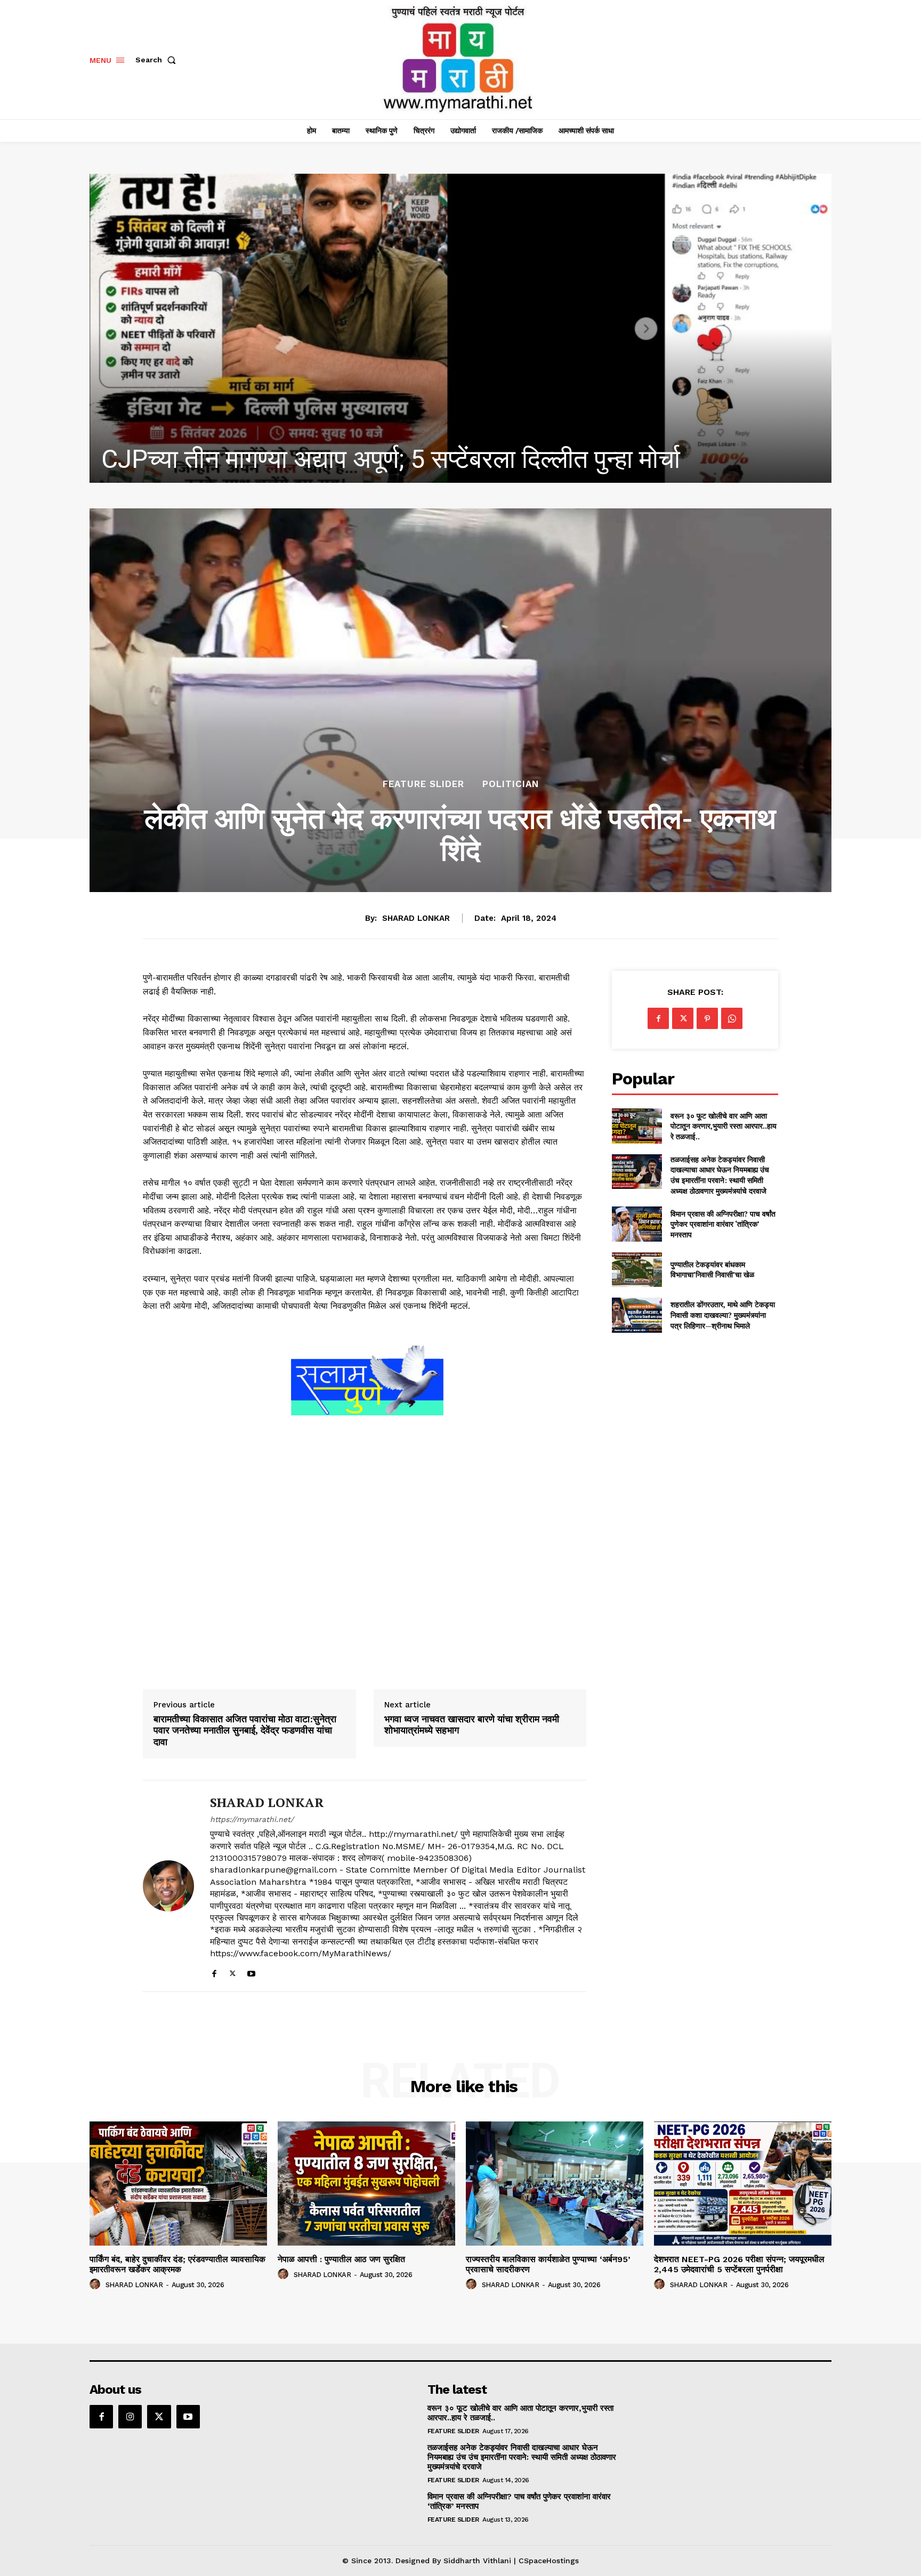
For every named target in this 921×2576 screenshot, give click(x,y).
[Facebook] (214, 1971)
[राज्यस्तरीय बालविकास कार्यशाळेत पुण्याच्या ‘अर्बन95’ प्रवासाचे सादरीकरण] (555, 2184)
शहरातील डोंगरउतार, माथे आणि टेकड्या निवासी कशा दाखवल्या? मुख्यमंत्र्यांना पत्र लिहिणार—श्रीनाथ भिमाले (723, 1315)
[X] (233, 1971)
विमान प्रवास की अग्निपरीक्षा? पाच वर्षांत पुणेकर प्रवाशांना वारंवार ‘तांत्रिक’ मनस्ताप (723, 1224)
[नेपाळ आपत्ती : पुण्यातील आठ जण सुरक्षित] (461, 328)
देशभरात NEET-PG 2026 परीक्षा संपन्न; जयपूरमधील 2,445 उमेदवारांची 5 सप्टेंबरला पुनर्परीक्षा (739, 2264)
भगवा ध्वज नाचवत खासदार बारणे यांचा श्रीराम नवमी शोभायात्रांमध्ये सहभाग (472, 1725)
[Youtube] (251, 1971)
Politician (511, 784)
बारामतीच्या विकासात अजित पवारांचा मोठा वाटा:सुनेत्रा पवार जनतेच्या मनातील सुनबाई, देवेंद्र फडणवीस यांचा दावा (245, 1731)
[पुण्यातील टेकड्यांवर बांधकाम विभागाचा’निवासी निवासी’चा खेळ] (637, 1270)
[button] (158, 60)
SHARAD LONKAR (416, 918)
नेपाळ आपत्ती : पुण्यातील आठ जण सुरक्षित (283, 459)
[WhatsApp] (732, 1018)
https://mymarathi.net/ (252, 1819)
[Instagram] (130, 2417)
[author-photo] (96, 2285)
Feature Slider (423, 784)
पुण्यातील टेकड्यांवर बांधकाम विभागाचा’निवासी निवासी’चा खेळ (712, 1270)
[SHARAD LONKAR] (168, 1886)
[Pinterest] (707, 1018)
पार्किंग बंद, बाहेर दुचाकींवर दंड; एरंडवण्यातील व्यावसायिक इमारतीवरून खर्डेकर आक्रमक (177, 2264)
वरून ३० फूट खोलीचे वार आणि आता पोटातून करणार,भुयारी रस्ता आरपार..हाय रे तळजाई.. (724, 1126)
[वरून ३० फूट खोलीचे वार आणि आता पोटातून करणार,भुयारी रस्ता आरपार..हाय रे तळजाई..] (637, 1126)
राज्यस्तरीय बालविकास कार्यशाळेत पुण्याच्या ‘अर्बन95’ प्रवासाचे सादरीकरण (548, 2264)
